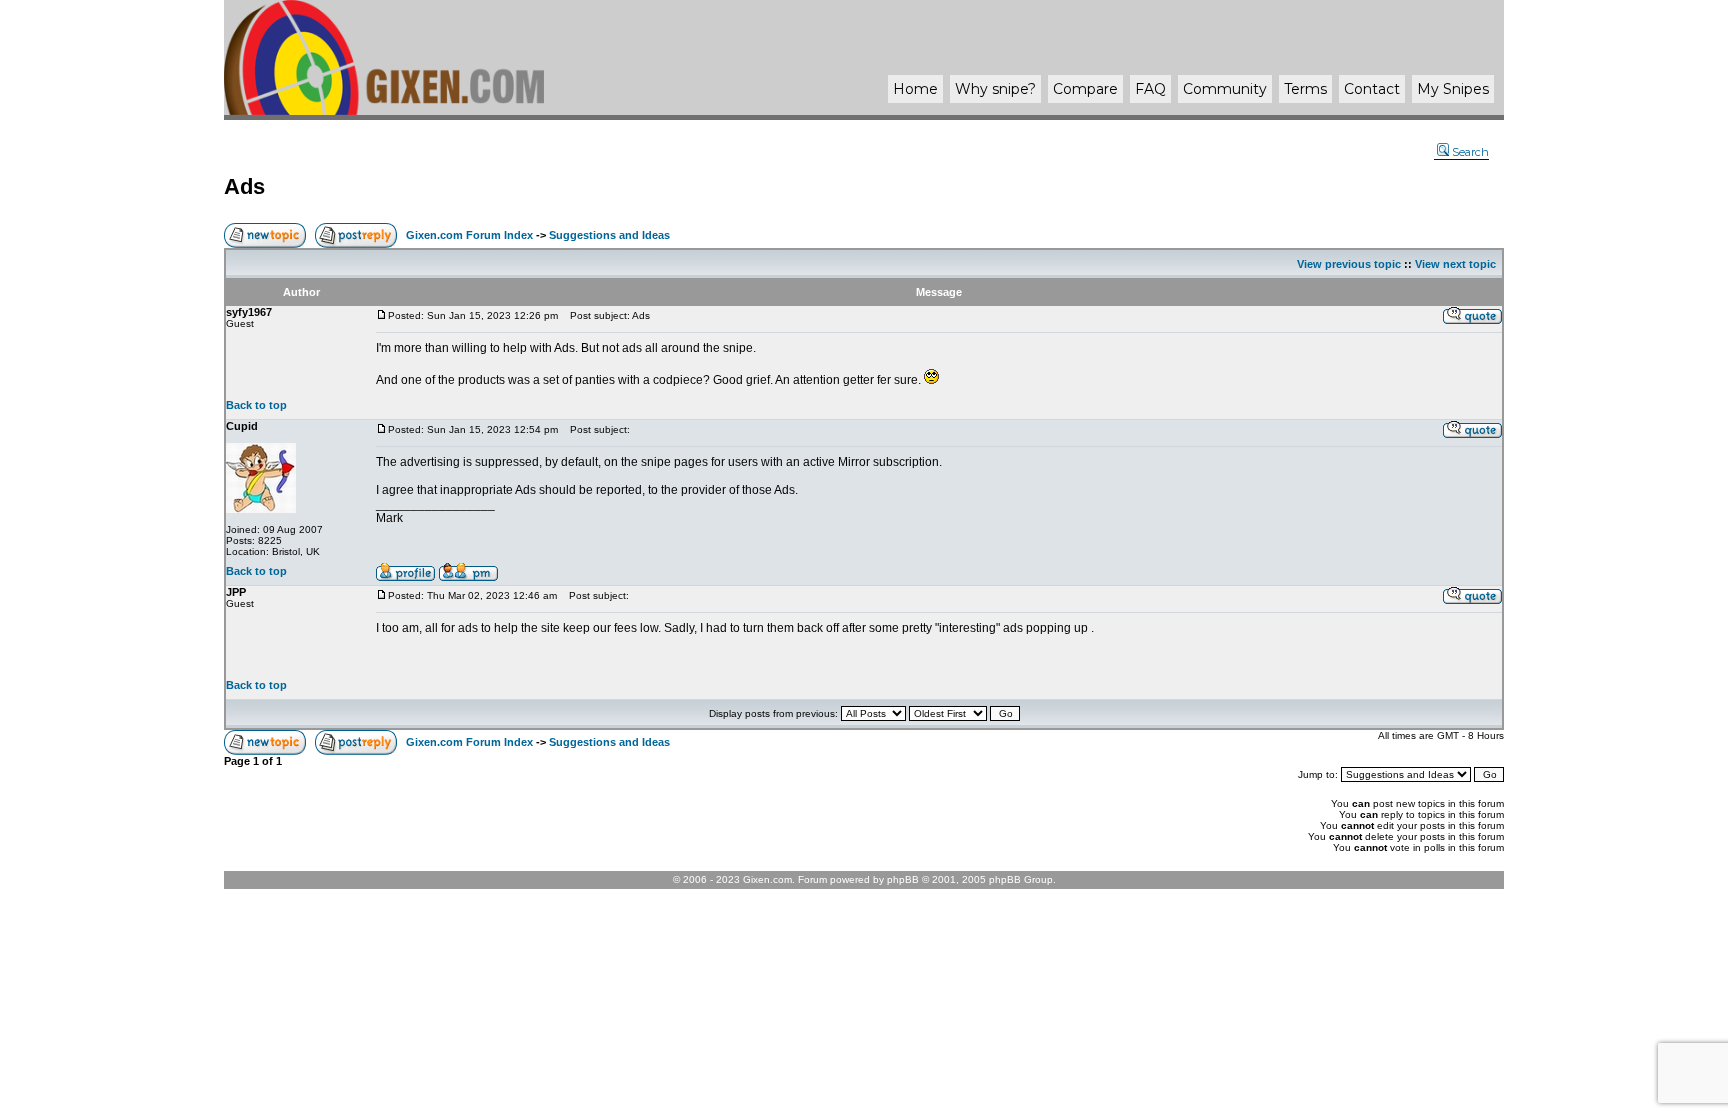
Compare (1085, 89)
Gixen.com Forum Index (469, 235)
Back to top (256, 405)
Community (1225, 89)
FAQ (1150, 89)
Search (1470, 152)
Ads (244, 186)
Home (915, 89)
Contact (1372, 89)
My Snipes (1453, 89)
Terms (1305, 89)
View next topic (1455, 264)
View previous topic (1349, 264)
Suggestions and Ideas (609, 235)
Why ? (995, 89)
